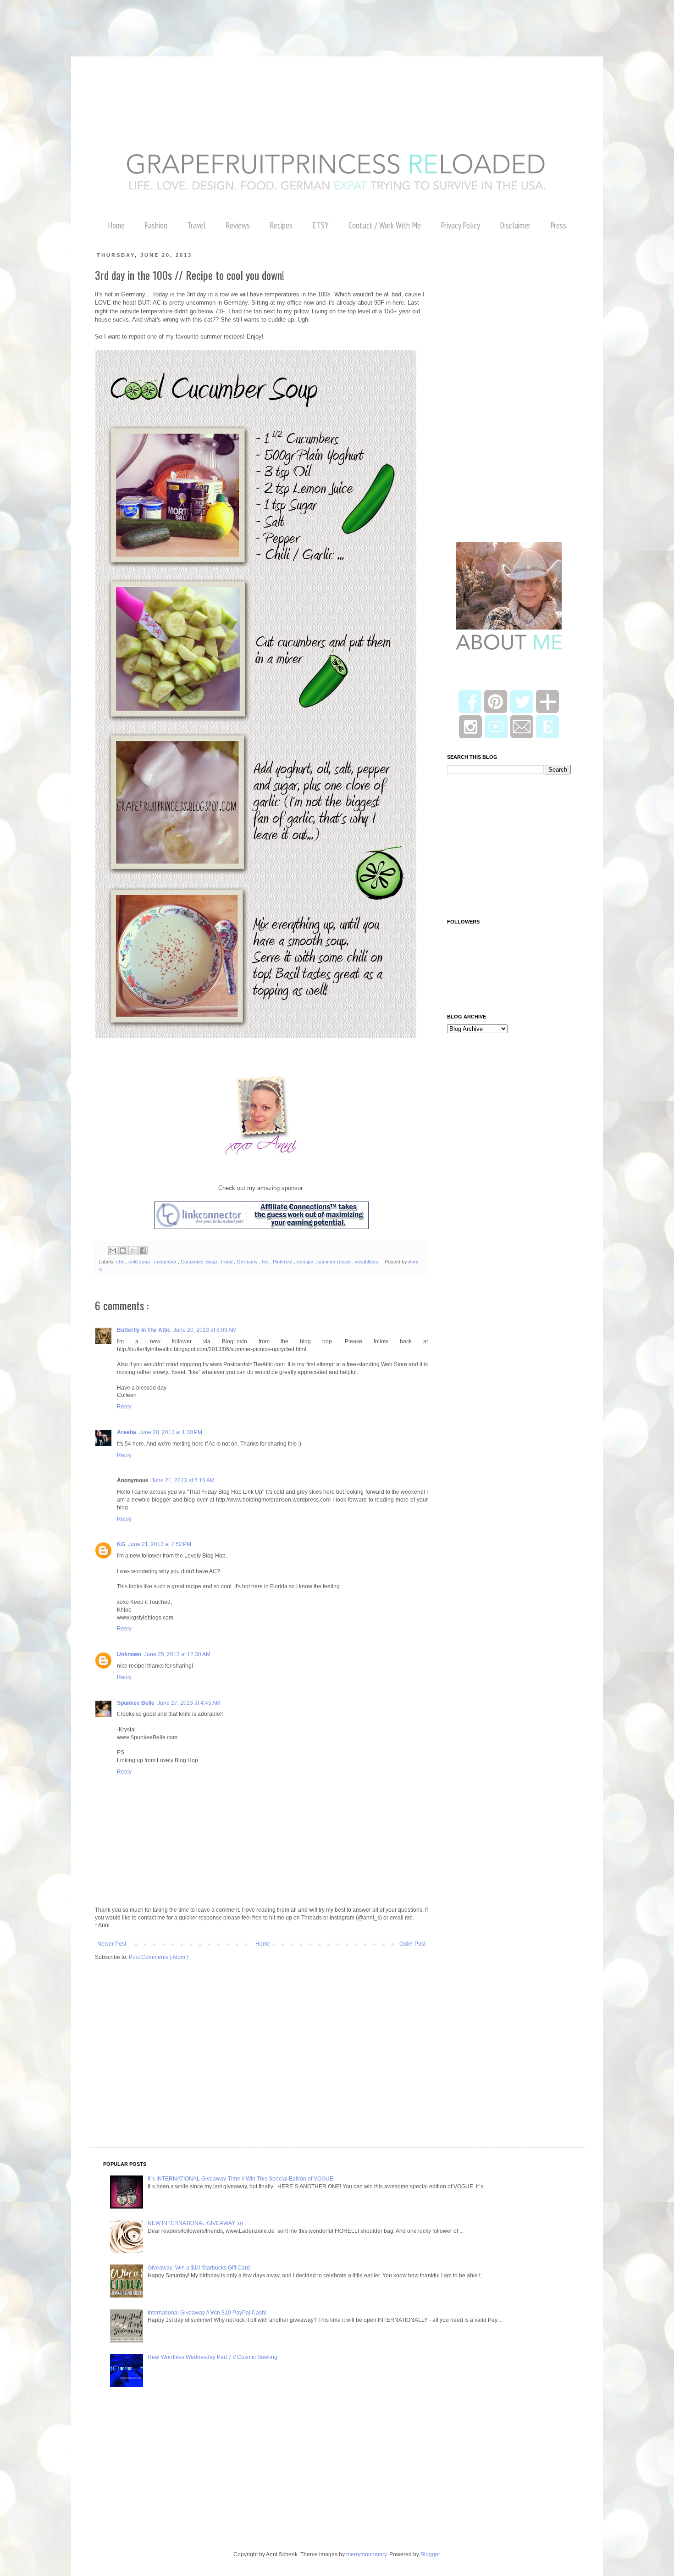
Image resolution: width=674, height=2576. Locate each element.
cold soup (140, 1262)
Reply (124, 1407)
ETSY (320, 225)
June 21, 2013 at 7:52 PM (160, 1544)
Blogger (430, 2554)
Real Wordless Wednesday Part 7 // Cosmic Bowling (213, 2357)
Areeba (127, 1432)
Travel (196, 225)
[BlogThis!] (123, 1251)
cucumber (166, 1262)
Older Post (412, 1944)
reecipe (306, 1262)
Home (116, 225)
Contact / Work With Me (385, 225)
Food (227, 1262)
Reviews (238, 225)
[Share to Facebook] (143, 1251)
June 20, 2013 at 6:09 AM (205, 1330)
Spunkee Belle (136, 1703)
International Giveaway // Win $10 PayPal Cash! (207, 2313)
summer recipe (335, 1262)
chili (121, 1262)
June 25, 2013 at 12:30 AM (177, 1654)
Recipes (281, 225)
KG (121, 1544)
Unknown (129, 1654)
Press (558, 225)
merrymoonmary (366, 2554)
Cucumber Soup (199, 1262)
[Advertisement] (167, 21)
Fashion (156, 225)
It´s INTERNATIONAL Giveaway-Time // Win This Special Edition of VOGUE (240, 2179)
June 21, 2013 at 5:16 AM (183, 1480)
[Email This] (113, 1251)
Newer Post (112, 1944)
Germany (248, 1262)
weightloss (367, 1262)
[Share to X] (133, 1251)
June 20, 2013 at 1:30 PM (171, 1432)
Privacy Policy (460, 225)
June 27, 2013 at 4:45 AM (189, 1703)
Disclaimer (515, 225)
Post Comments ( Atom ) (159, 1957)
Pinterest (283, 1262)
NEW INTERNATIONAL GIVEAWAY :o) (195, 2223)
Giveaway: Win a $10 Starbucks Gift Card (199, 2268)
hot (266, 1262)
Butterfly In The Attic (144, 1330)
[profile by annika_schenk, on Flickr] (261, 1154)
